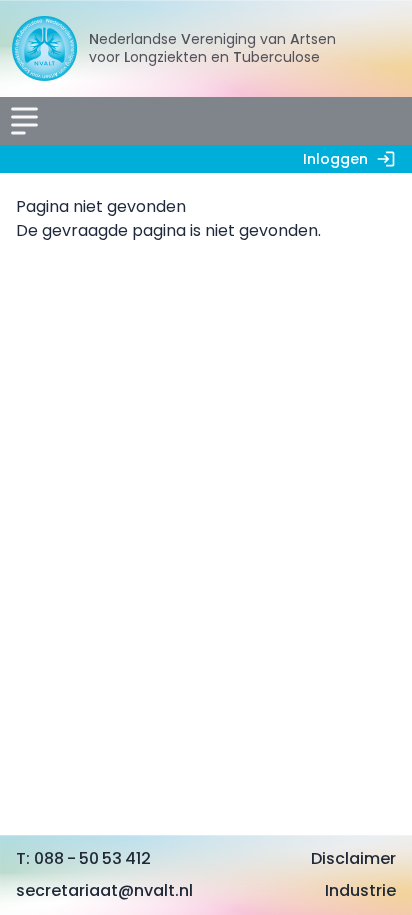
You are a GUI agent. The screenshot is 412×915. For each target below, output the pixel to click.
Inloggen (335, 159)
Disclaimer (353, 858)
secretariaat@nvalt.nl (104, 890)
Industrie (360, 890)
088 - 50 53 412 (92, 858)
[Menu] (24, 121)
